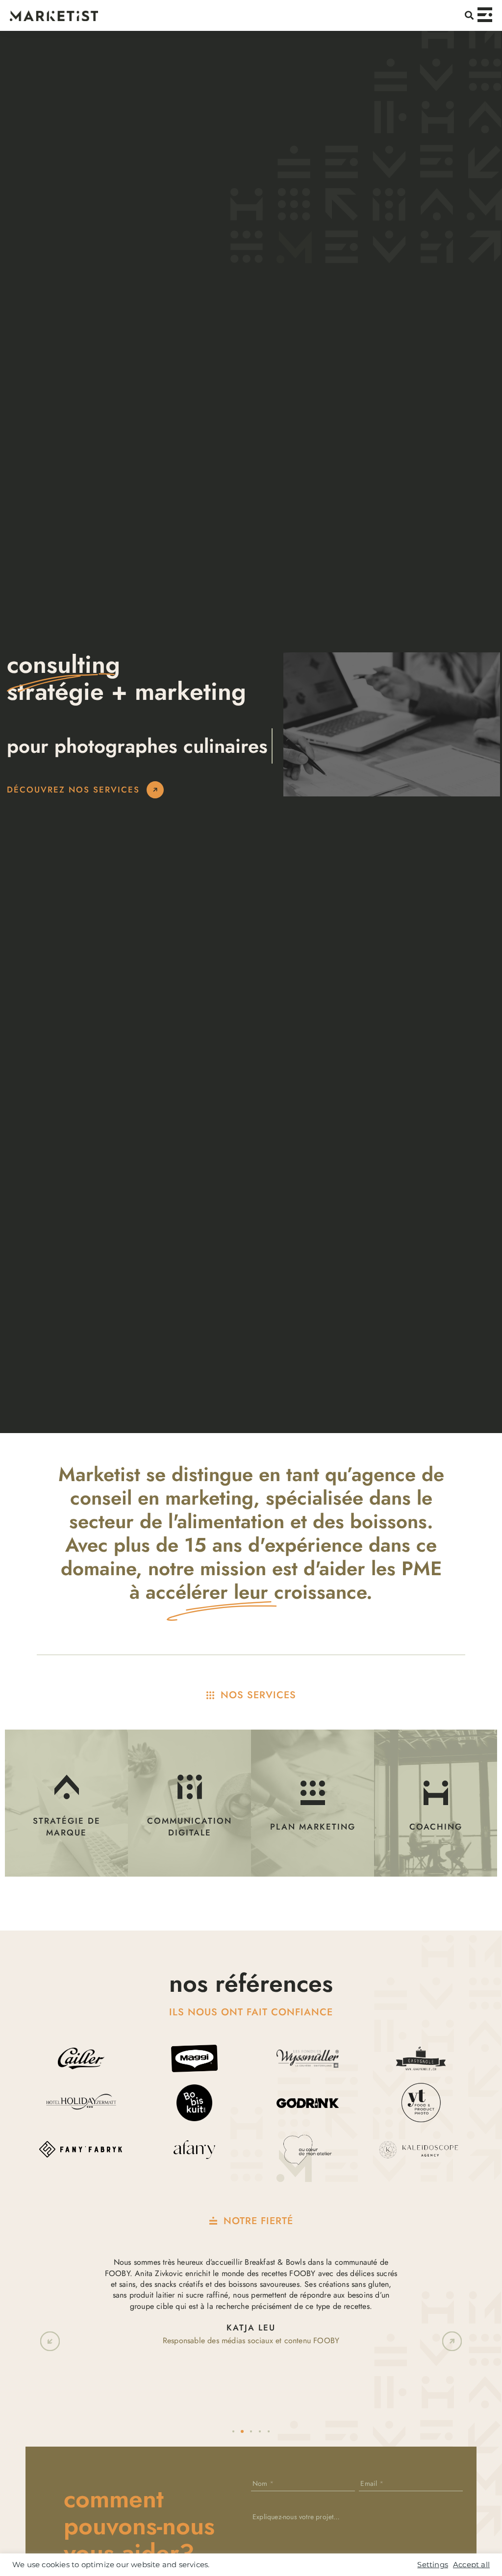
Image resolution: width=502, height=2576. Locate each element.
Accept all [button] (471, 2565)
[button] (469, 15)
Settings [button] (433, 2565)
